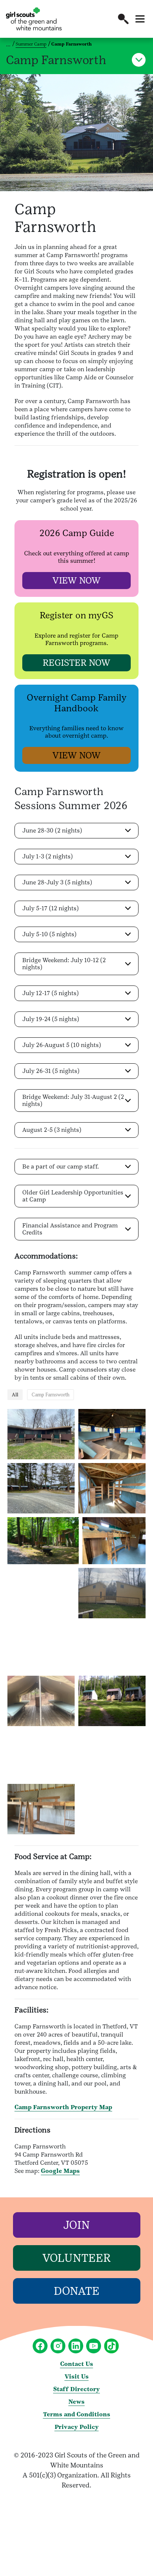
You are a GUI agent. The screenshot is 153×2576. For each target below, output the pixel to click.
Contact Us (77, 2364)
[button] (123, 19)
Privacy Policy (77, 2427)
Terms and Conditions (77, 2414)
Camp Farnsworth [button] (51, 1395)
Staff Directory (76, 2389)
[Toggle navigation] (140, 19)
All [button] (15, 1395)
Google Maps (60, 2171)
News (76, 2402)
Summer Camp (31, 44)
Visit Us (77, 2376)
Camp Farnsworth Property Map (63, 2107)
